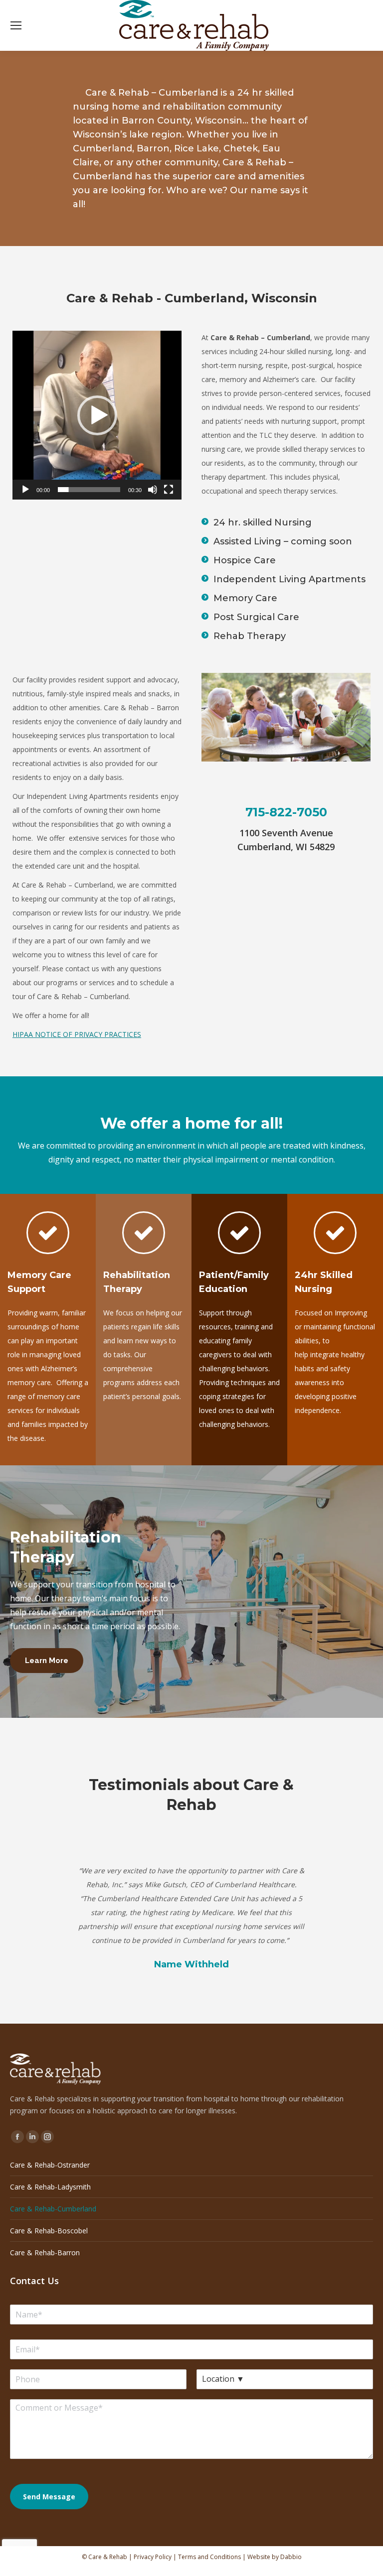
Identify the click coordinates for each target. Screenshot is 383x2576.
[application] (97, 415)
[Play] (25, 490)
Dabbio (291, 2557)
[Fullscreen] (169, 490)
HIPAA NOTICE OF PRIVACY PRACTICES (77, 1034)
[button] (97, 415)
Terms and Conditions (209, 2557)
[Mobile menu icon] (16, 25)
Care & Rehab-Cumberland (53, 2209)
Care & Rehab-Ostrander (50, 2165)
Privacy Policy (153, 2557)
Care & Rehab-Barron (45, 2253)
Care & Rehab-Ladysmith (50, 2187)
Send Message (49, 2497)
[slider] (89, 490)
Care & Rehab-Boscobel (49, 2231)
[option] (191, 1904)
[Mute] (153, 490)
